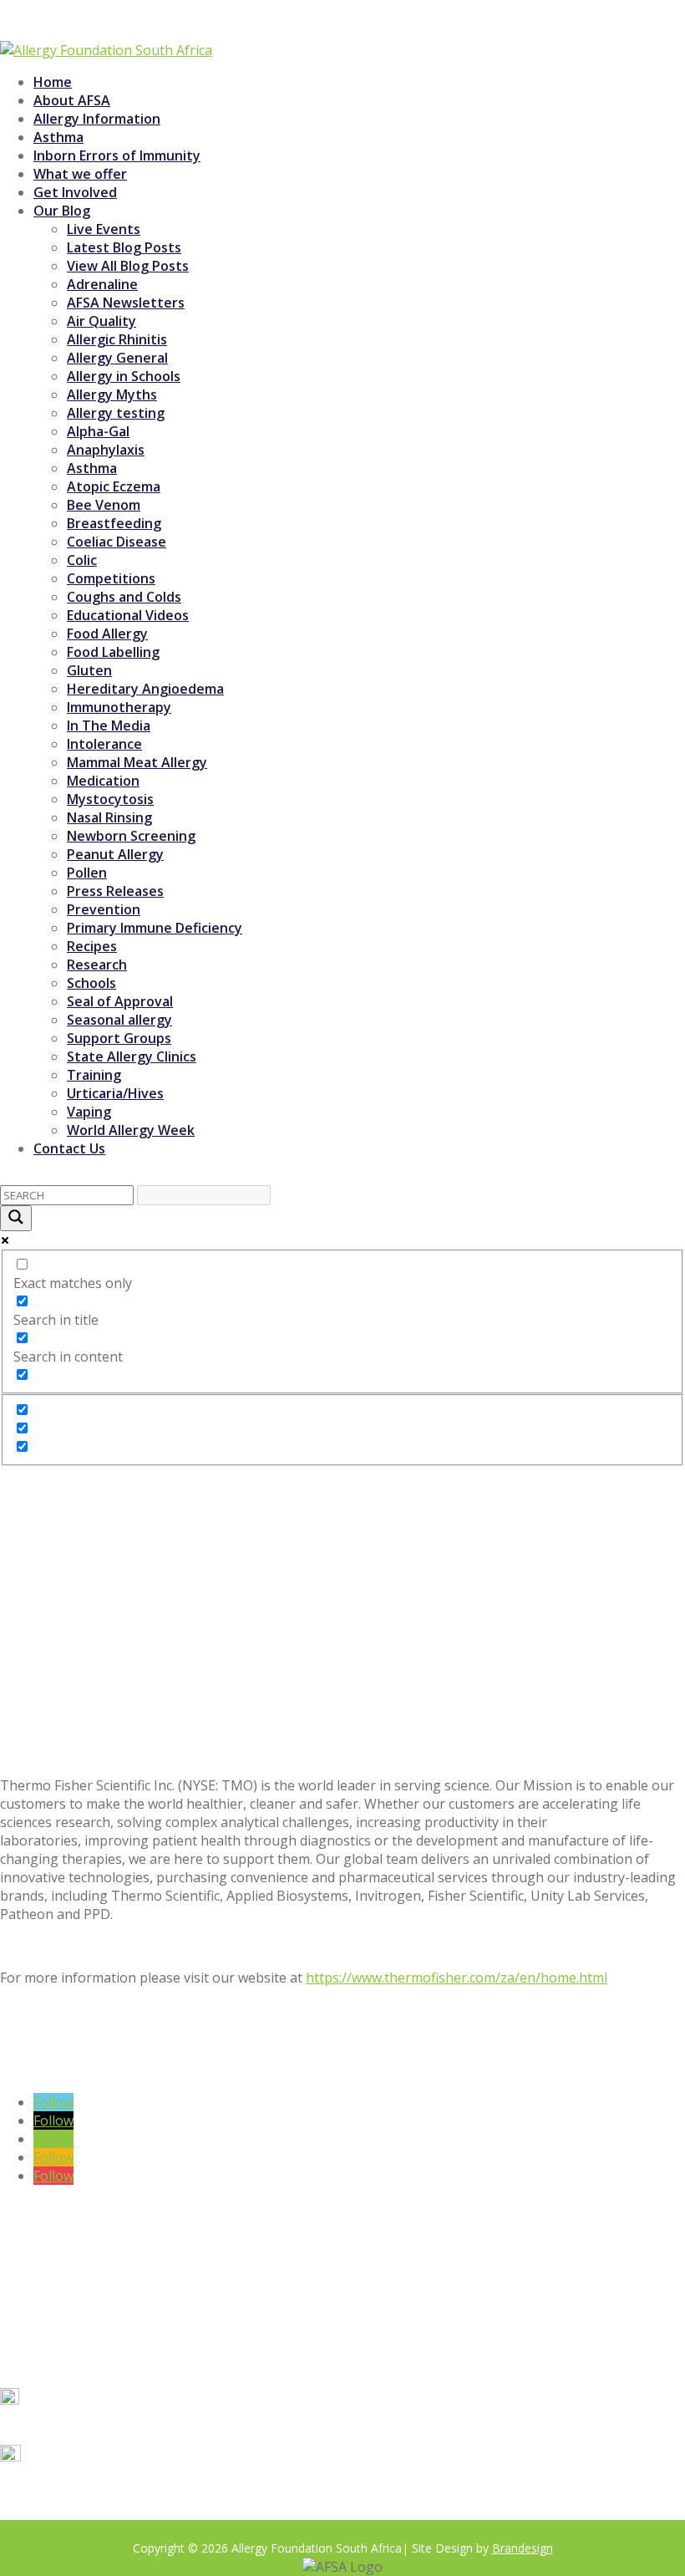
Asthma (58, 137)
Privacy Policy (150, 2512)
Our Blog (62, 211)
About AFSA (72, 100)
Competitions (111, 578)
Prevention (104, 909)
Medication (103, 781)
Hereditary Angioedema (145, 689)
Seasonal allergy (119, 1020)
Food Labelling (113, 652)
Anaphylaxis (106, 450)
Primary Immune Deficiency (155, 928)
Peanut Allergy (115, 854)
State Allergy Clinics (132, 1056)
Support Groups (119, 1038)
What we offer (80, 174)
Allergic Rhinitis (117, 339)
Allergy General (117, 358)
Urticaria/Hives (115, 1093)
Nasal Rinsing (109, 817)
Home (53, 82)
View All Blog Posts (128, 266)
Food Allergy (107, 634)
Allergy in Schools (124, 376)
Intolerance (104, 744)
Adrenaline (102, 284)
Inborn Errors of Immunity (117, 155)
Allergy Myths (112, 395)
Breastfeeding (114, 523)
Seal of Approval (120, 1001)
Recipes (92, 946)
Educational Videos (128, 615)
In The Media (109, 725)
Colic (82, 560)
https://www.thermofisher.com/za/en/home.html (457, 1978)
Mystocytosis (110, 799)
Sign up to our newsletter (182, 2072)
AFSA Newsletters (126, 303)
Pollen (87, 873)
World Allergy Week (131, 1130)
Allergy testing (116, 413)
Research (97, 965)
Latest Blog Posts (124, 247)
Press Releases (115, 891)
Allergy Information (97, 119)
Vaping (89, 1112)
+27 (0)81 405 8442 (91, 2426)
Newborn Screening (131, 836)
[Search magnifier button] (16, 1218)
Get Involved (75, 192)
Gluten (89, 670)
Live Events (104, 229)
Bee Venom (104, 505)
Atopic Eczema (114, 486)
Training (94, 1075)
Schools (91, 983)
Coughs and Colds (124, 597)
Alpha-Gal (98, 431)
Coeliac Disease (117, 542)
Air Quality (101, 321)
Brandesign (523, 2548)
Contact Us (69, 1148)
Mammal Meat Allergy (137, 762)
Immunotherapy (119, 707)
